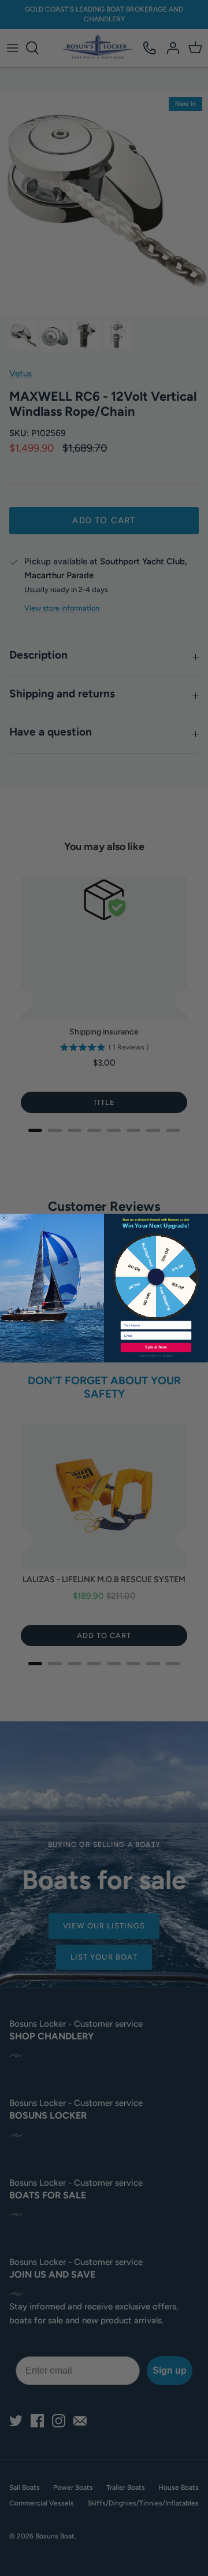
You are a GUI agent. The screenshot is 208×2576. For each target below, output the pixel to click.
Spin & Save (156, 1348)
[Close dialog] (4, 1218)
